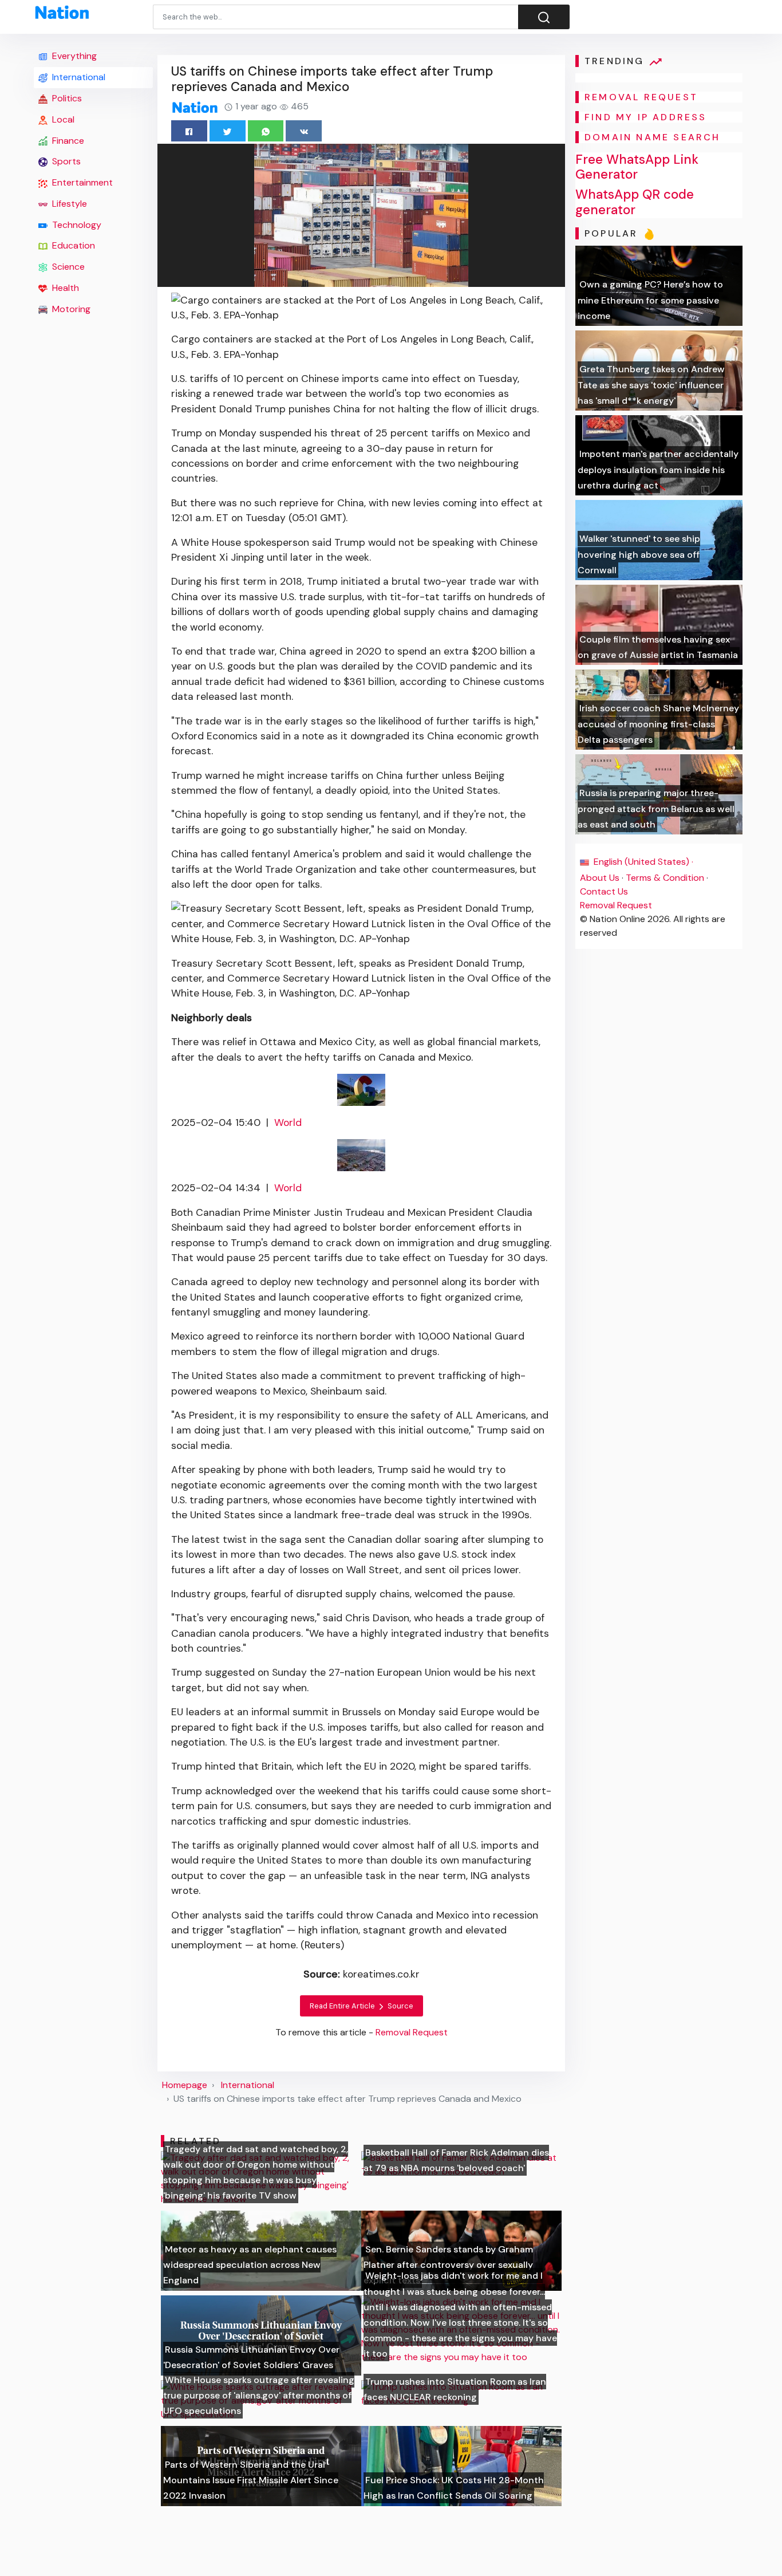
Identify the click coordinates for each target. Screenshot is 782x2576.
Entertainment (81, 182)
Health (64, 288)
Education (72, 245)
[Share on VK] (304, 131)
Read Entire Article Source (362, 2006)
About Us (600, 878)
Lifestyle (68, 204)
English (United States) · (642, 862)
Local (62, 119)
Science (67, 267)
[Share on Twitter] (228, 131)
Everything (73, 56)
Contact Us (604, 891)
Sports (65, 161)
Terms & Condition (665, 878)
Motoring (70, 309)
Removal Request (616, 905)
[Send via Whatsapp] (266, 131)
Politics (66, 98)
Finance (67, 141)
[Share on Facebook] (189, 131)
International (78, 77)
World (288, 1122)
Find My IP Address (646, 117)
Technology (76, 225)
